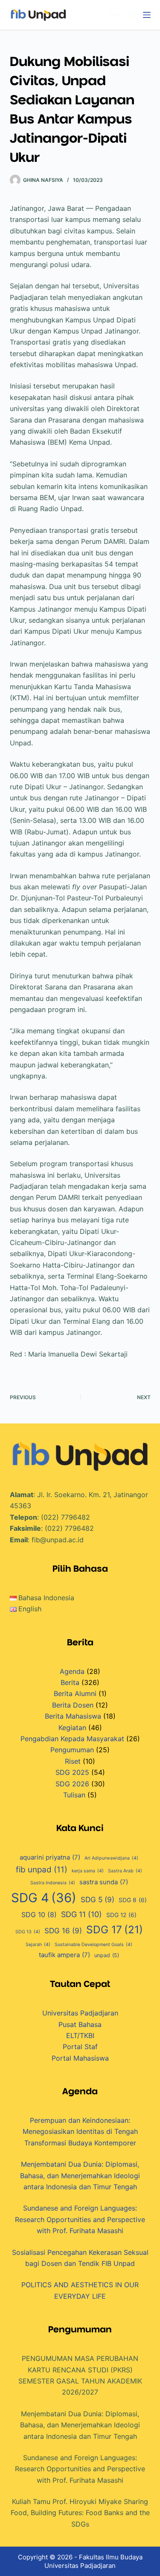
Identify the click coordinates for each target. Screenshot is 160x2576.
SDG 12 (121, 1915)
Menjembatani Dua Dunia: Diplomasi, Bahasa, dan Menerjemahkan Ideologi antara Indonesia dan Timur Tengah (80, 2175)
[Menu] (147, 15)
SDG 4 (44, 1898)
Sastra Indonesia (53, 1883)
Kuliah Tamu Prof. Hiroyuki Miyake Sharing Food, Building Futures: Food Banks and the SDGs (80, 2513)
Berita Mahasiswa (73, 1716)
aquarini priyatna (50, 1857)
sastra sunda (104, 1882)
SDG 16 (63, 1931)
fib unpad (42, 1870)
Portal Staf (80, 2047)
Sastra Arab (125, 1871)
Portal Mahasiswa (80, 2058)
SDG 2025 (72, 1772)
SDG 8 (133, 1900)
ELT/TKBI (80, 2035)
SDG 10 (39, 1915)
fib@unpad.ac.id (58, 1540)
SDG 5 (97, 1899)
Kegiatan (72, 1728)
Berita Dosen (73, 1705)
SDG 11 (81, 1914)
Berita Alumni (75, 1693)
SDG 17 (115, 1929)
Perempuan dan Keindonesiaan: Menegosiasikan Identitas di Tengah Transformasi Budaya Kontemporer (80, 2132)
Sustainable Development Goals (93, 1945)
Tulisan (74, 1795)
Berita (70, 1682)
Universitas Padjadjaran (80, 2013)
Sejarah (38, 1945)
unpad (107, 1955)
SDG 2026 (72, 1784)
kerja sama (88, 1871)
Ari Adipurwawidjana (111, 1858)
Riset (73, 1761)
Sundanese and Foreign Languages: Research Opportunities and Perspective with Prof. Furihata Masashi (80, 2219)
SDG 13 (28, 1932)
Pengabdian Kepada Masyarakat (72, 1739)
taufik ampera (64, 1955)
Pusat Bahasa (80, 2024)
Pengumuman (72, 1750)
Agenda (72, 1671)
